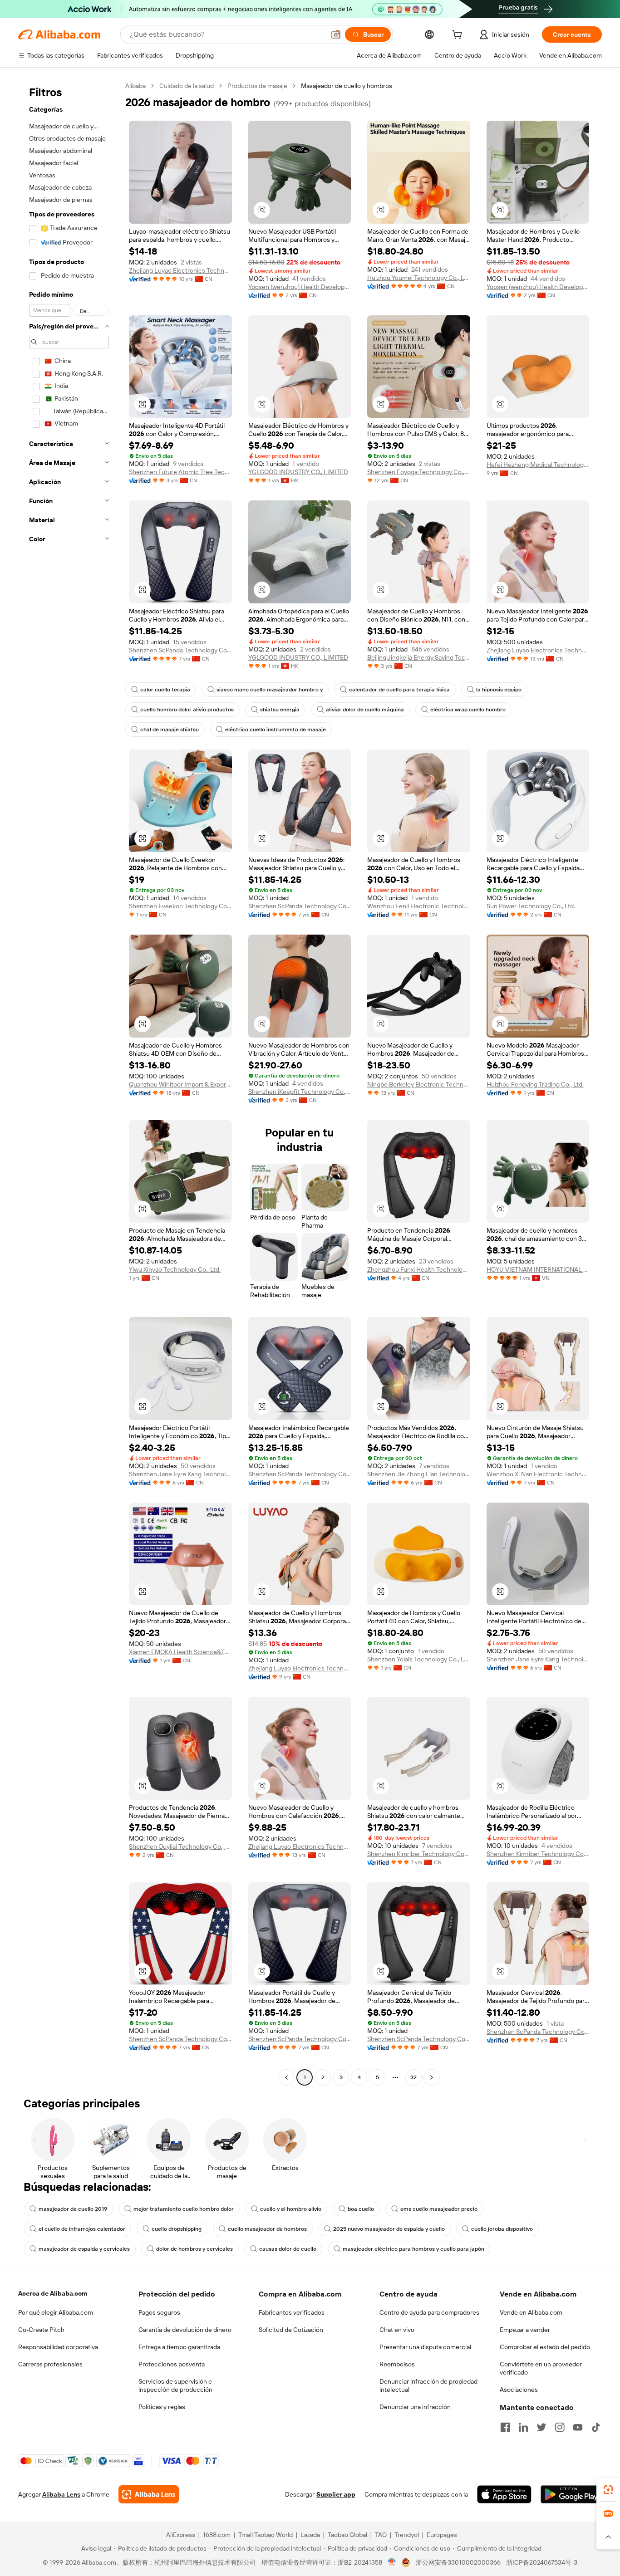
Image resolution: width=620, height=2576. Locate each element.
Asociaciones (519, 2390)
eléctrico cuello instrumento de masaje (276, 730)
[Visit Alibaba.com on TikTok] (596, 2427)
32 (413, 2077)
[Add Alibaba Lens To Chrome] (149, 2494)
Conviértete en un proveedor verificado (541, 2368)
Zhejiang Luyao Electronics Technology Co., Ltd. (180, 270)
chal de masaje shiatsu (170, 730)
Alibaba (135, 86)
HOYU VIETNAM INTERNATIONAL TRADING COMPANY (538, 1269)
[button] (336, 34)
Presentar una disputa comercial (425, 2347)
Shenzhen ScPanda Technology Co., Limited (180, 650)
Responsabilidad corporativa (58, 2347)
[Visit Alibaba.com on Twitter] (541, 2427)
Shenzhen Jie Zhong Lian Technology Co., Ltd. (419, 1474)
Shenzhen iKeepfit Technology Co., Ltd (300, 1092)
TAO (381, 2535)
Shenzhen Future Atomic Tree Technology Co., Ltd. (180, 472)
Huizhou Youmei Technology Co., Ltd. (419, 278)
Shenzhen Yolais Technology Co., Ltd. (419, 1659)
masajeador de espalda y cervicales (84, 2249)
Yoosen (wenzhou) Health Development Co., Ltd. (300, 287)
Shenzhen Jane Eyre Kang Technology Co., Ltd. (180, 1474)
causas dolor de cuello (288, 2249)
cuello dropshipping (177, 2229)
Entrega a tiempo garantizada (179, 2347)
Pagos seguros (159, 2312)
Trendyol (407, 2535)
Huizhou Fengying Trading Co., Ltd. (535, 1084)
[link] (608, 2490)
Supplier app (336, 2494)
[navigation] (69, 1083)
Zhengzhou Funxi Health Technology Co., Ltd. (419, 1269)
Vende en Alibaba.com (531, 2312)
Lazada (310, 2535)
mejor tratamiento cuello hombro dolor (184, 2209)
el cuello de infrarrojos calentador (82, 2229)
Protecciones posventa (172, 2364)
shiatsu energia (280, 710)
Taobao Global (347, 2535)
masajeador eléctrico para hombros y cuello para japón (413, 2249)
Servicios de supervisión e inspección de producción (175, 2385)
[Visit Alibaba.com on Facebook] (505, 2427)
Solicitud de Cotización (291, 2330)
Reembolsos (397, 2364)
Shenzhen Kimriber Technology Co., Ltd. (419, 1854)
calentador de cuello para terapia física (399, 690)
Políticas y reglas (162, 2407)
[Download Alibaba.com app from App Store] (504, 2494)
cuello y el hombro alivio (291, 2209)
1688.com (217, 2535)
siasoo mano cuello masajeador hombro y (270, 690)
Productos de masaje (257, 86)
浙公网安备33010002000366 (458, 2562)
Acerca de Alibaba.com (53, 2293)
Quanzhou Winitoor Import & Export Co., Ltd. (180, 1084)
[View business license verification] (392, 2562)
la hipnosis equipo (499, 690)
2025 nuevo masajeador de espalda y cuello (389, 2229)
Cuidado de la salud (187, 86)
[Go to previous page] (286, 2077)
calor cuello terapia (165, 690)
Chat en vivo (397, 2330)
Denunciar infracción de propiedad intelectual (428, 2385)
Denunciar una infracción (415, 2407)
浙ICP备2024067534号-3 (542, 2562)
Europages (442, 2535)
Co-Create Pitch (41, 2330)
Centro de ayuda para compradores (429, 2312)
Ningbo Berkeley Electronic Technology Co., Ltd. (419, 1084)
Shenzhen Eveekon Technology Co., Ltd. (180, 906)
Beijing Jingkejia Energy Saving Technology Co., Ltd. (419, 657)
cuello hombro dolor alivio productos (187, 710)
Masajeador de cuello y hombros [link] (347, 86)
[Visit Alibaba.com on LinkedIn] (523, 2427)
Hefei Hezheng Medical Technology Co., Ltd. (538, 465)
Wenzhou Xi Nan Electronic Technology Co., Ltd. (538, 1474)
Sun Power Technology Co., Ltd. (531, 906)
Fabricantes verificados (292, 2312)
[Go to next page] (432, 2077)
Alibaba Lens (61, 2494)
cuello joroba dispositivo (502, 2229)
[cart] (459, 36)
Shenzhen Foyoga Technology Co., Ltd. (419, 472)
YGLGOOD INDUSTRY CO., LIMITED (298, 472)
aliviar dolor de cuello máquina (365, 710)
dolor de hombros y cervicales (194, 2249)
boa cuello (361, 2209)
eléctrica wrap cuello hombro (468, 710)
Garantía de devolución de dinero (185, 2330)
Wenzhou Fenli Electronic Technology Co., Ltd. (419, 906)
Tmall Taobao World (266, 2535)
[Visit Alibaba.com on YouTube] (578, 2427)
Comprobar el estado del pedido (545, 2347)
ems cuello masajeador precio (439, 2209)
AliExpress (181, 2535)
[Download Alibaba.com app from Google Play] (571, 2494)
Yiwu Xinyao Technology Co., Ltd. (175, 1269)
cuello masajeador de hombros (267, 2229)
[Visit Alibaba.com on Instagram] (560, 2427)
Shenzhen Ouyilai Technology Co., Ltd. (180, 1846)
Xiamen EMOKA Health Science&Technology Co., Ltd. (180, 1652)
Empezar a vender (525, 2330)
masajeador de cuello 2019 (73, 2209)
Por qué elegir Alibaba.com (56, 2312)
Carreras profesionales (50, 2364)
